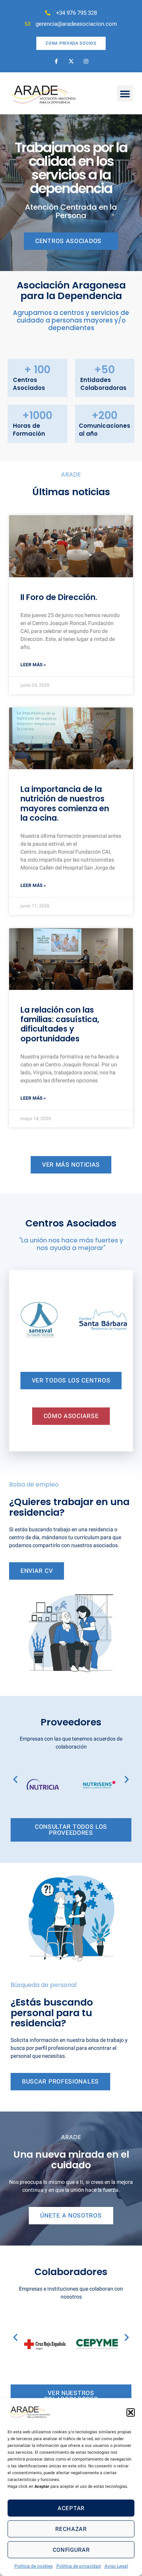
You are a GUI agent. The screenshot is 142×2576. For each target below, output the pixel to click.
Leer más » (33, 665)
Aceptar (71, 2508)
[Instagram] (86, 61)
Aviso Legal (116, 2566)
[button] (131, 2412)
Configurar (71, 2550)
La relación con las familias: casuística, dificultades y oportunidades (60, 1024)
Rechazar (71, 2529)
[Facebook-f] (56, 61)
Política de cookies (34, 2566)
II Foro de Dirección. (59, 597)
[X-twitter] (71, 61)
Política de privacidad (79, 2566)
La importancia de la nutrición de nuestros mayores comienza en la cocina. (65, 803)
